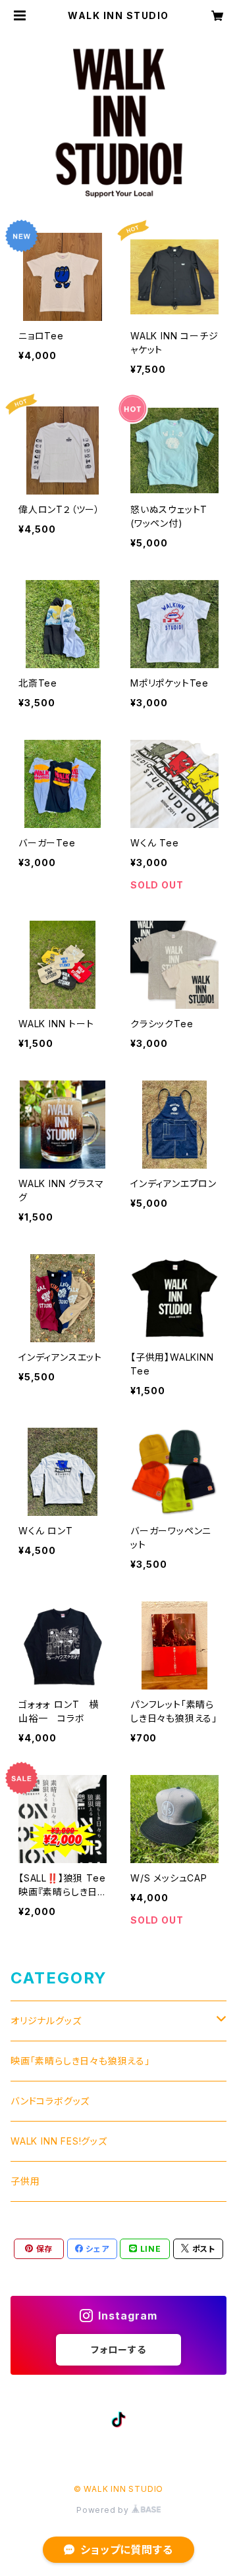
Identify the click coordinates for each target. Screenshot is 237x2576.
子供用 (25, 2181)
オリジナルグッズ (46, 2021)
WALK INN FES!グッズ (59, 2141)
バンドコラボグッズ (50, 2101)
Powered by (104, 2510)
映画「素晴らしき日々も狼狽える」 (80, 2061)
